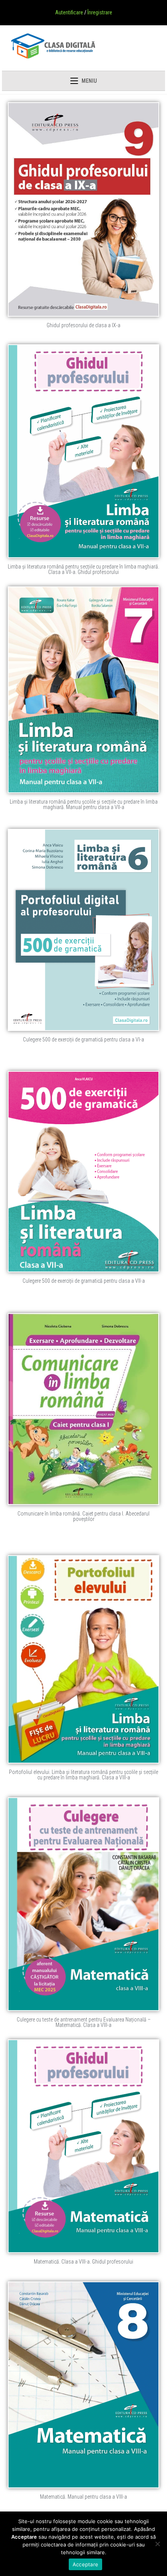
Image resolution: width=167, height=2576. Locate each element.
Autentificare (69, 12)
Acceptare (85, 2564)
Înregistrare (100, 12)
